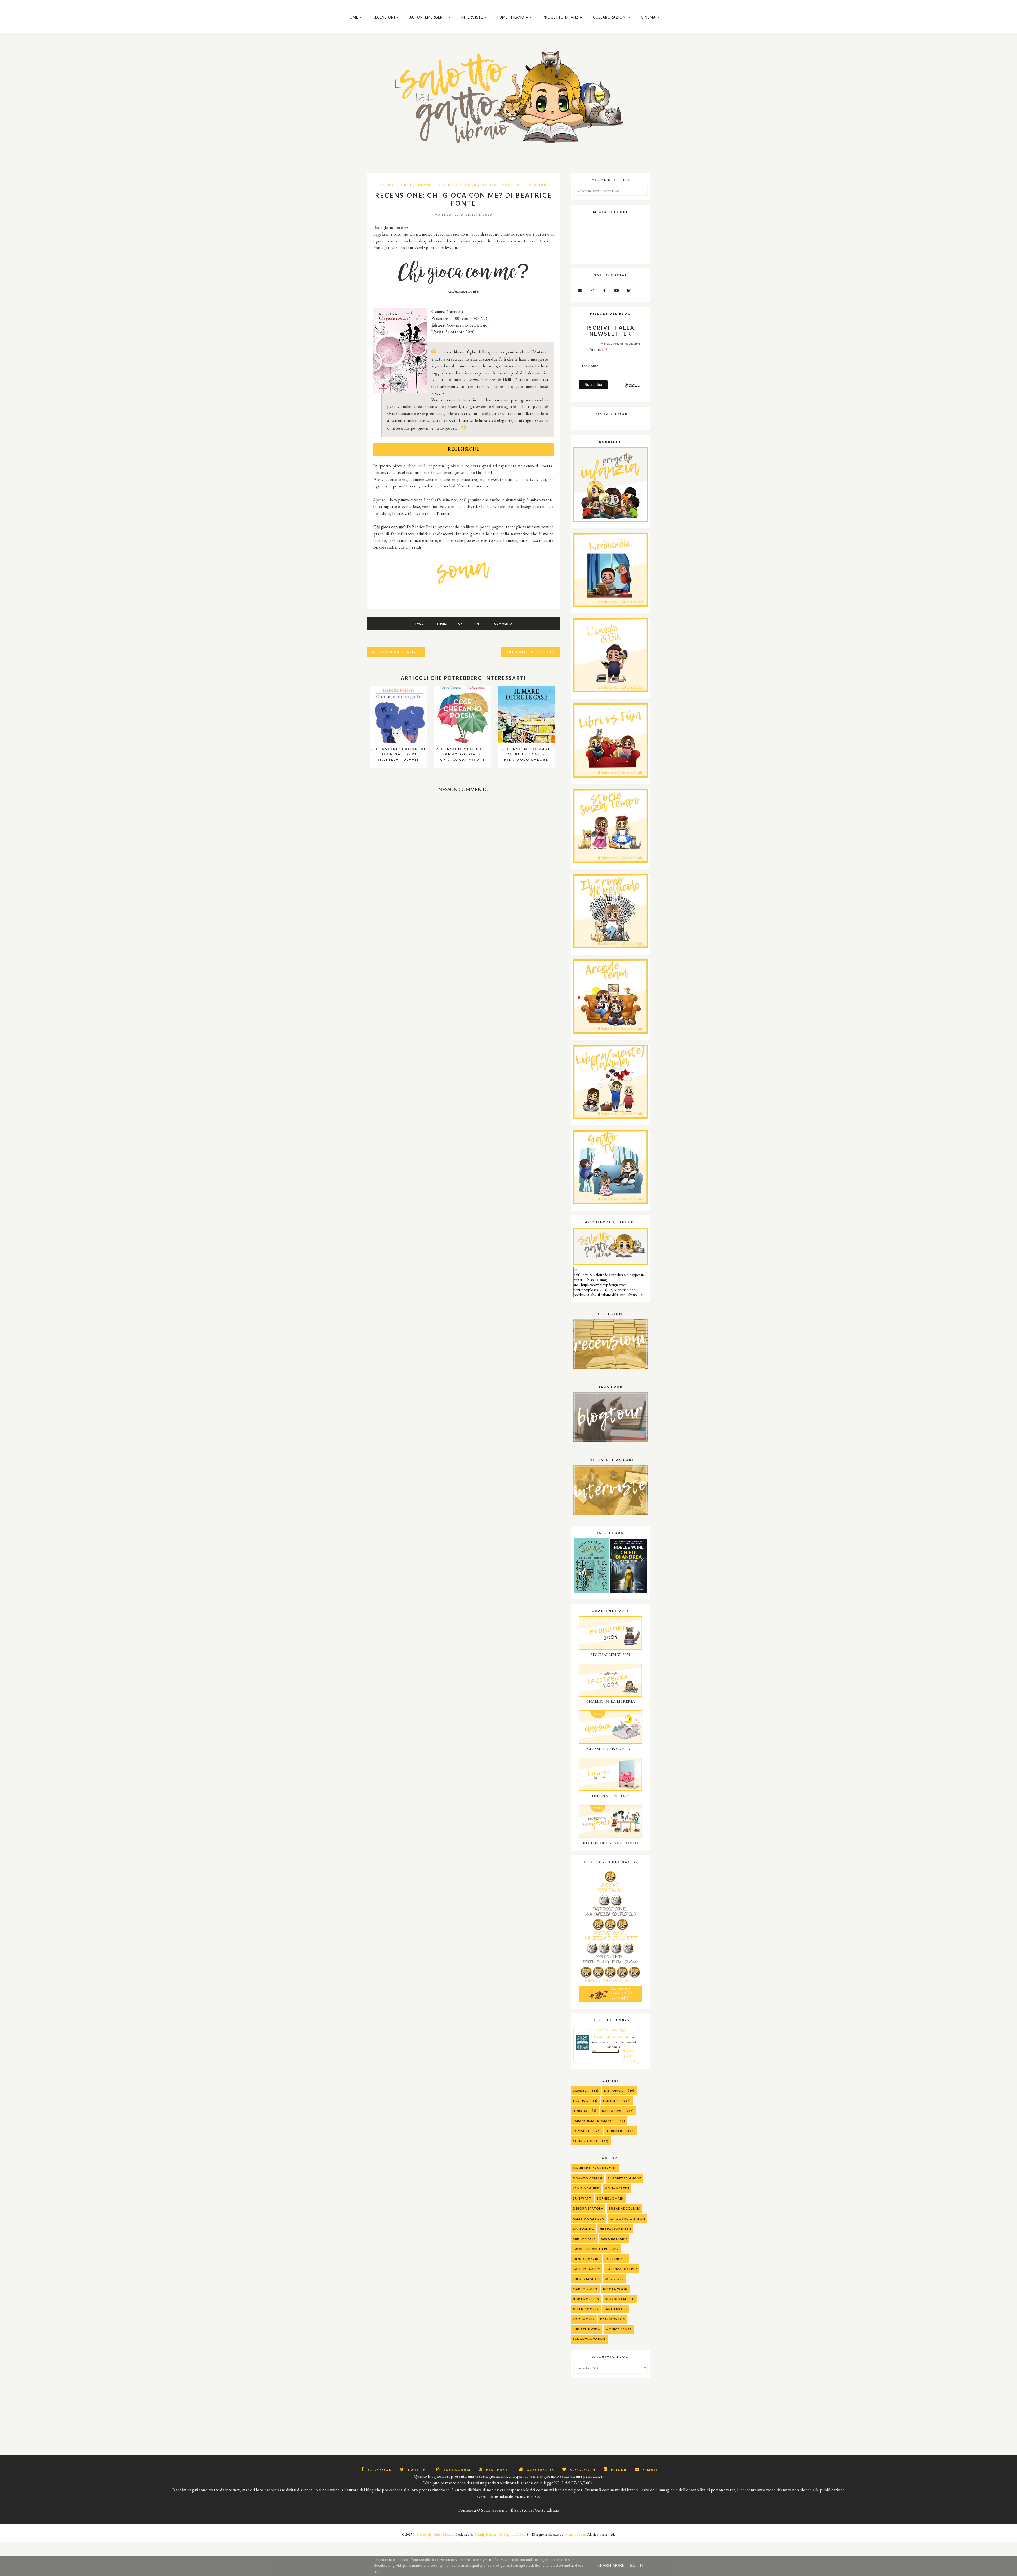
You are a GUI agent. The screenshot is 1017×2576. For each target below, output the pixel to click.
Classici (580, 2090)
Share (442, 624)
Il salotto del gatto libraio (611, 2037)
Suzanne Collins (625, 2208)
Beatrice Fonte (395, 185)
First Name (589, 366)
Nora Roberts (586, 2299)
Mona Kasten (617, 2188)
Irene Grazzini (586, 2259)
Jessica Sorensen (615, 2229)
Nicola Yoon (615, 2289)
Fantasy (611, 2101)
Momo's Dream (576, 2535)
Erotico (581, 2101)
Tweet (420, 624)
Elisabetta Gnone (625, 2178)
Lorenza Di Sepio (621, 2269)
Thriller (614, 2131)
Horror (580, 2111)
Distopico (614, 2090)
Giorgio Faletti (620, 2299)
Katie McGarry (586, 2269)
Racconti (510, 185)
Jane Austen (616, 2309)
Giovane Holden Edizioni (443, 185)
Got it (637, 2566)
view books (630, 2061)
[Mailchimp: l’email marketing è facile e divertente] (632, 390)
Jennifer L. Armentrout (595, 2168)
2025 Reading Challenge (606, 2030)
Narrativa (485, 185)
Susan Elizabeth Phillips (596, 2249)
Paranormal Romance (594, 2121)
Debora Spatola (588, 2208)
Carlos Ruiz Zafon (628, 2218)
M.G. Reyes (614, 2279)
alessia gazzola (589, 2218)
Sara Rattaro (614, 2239)
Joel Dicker (616, 2259)
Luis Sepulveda (586, 2329)
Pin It (478, 624)
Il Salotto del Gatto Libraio (433, 2535)
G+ (460, 624)
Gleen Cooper (586, 2309)
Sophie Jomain (610, 2198)
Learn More (611, 2566)
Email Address (593, 350)
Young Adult (585, 2141)
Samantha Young (589, 2339)
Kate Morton (613, 2319)
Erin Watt (582, 2198)
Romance (581, 2131)
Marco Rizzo (585, 2289)
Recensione (537, 185)
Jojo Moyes (584, 2319)
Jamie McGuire (586, 2188)
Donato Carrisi (588, 2178)
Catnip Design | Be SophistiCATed (500, 2535)
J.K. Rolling (583, 2229)
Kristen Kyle (584, 2239)
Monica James (619, 2329)
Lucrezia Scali (586, 2279)
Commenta (503, 624)
